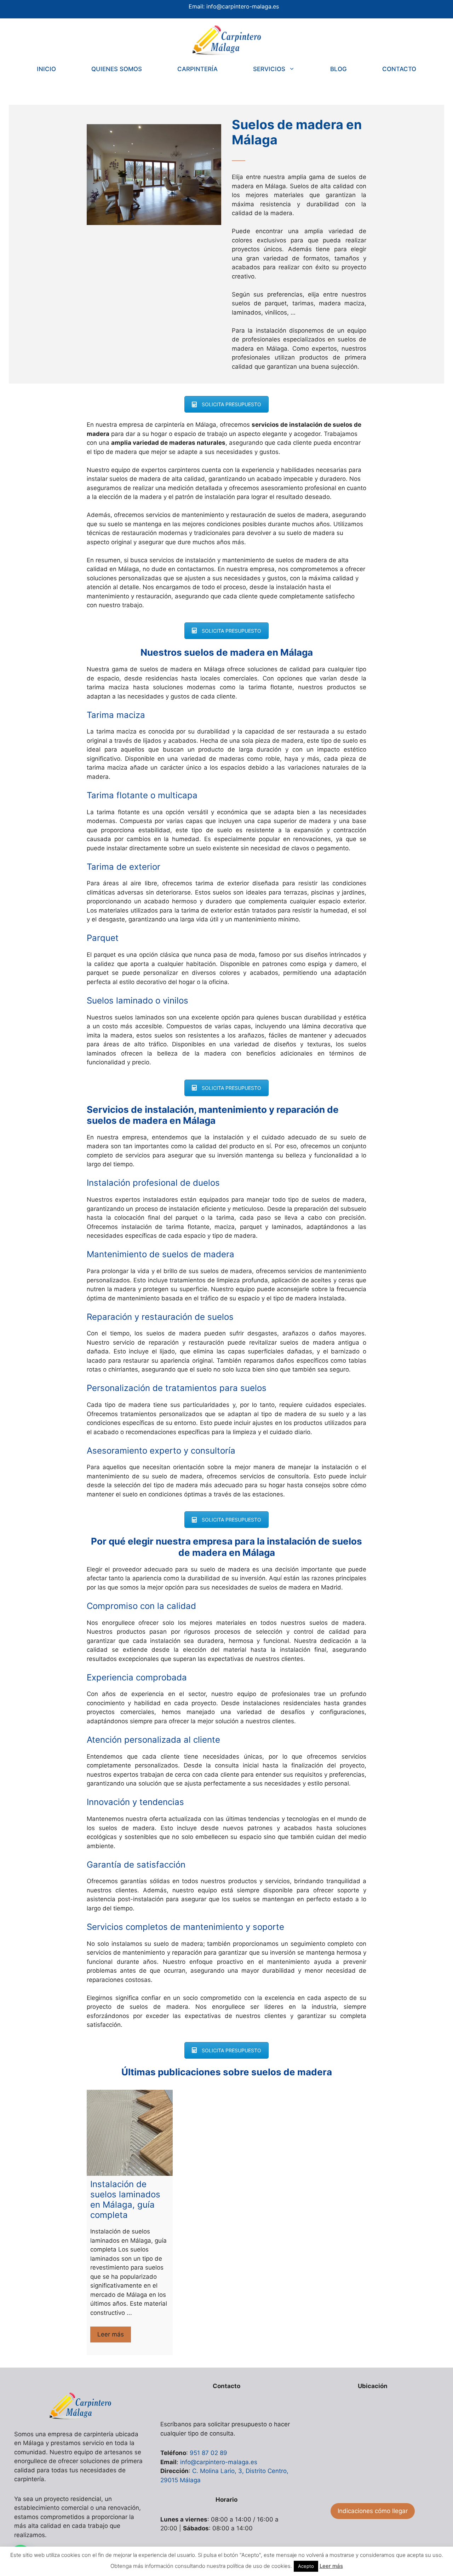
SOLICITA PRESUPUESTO (231, 404)
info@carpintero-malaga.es (243, 6)
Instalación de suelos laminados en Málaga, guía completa (125, 2199)
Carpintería (197, 69)
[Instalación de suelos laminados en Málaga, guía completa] (130, 2133)
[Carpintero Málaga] (226, 40)
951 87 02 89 (208, 2453)
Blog (339, 69)
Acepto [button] (306, 2566)
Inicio (46, 69)
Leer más (114, 2337)
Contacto (399, 69)
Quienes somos (117, 69)
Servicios (269, 69)
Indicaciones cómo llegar (373, 2511)
